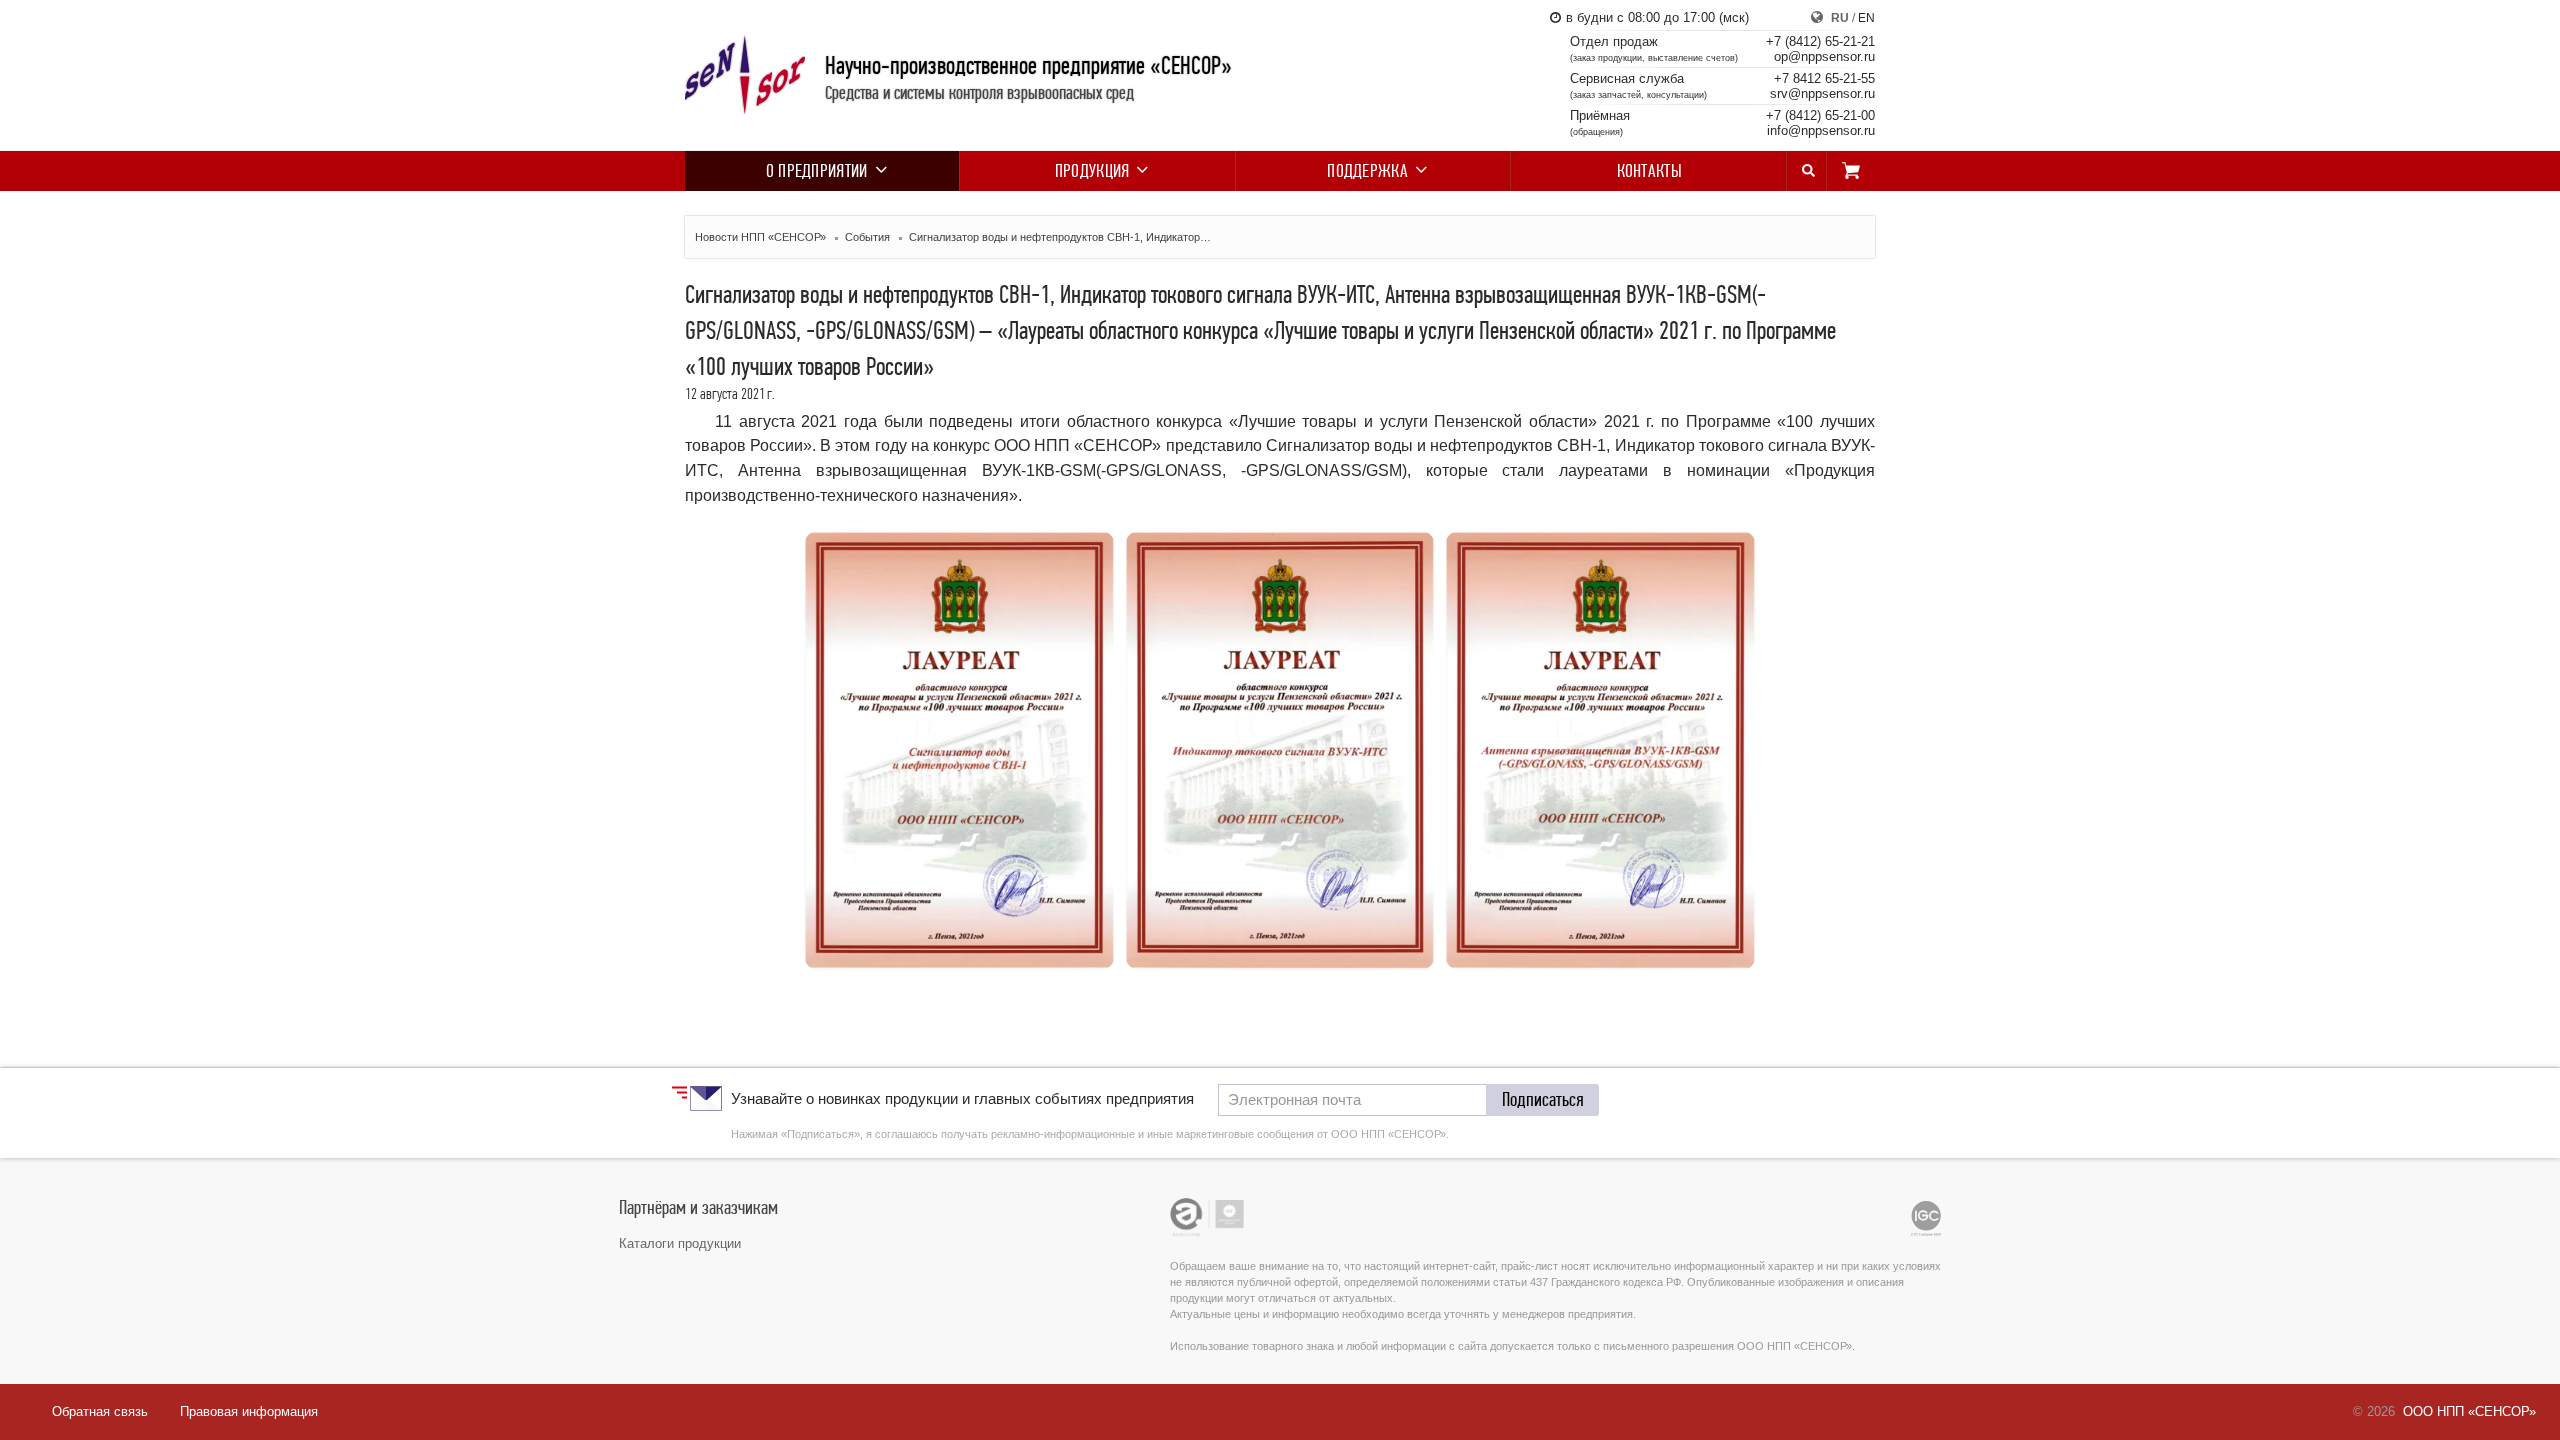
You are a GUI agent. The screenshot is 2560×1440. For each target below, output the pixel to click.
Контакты (1649, 171)
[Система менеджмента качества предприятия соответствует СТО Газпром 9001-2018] (1926, 1218)
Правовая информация (249, 1411)
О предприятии (817, 171)
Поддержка (1367, 171)
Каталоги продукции (680, 1243)
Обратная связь (100, 1411)
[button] (1543, 1100)
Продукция (1092, 171)
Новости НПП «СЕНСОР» (760, 237)
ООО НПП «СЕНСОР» (2469, 1411)
